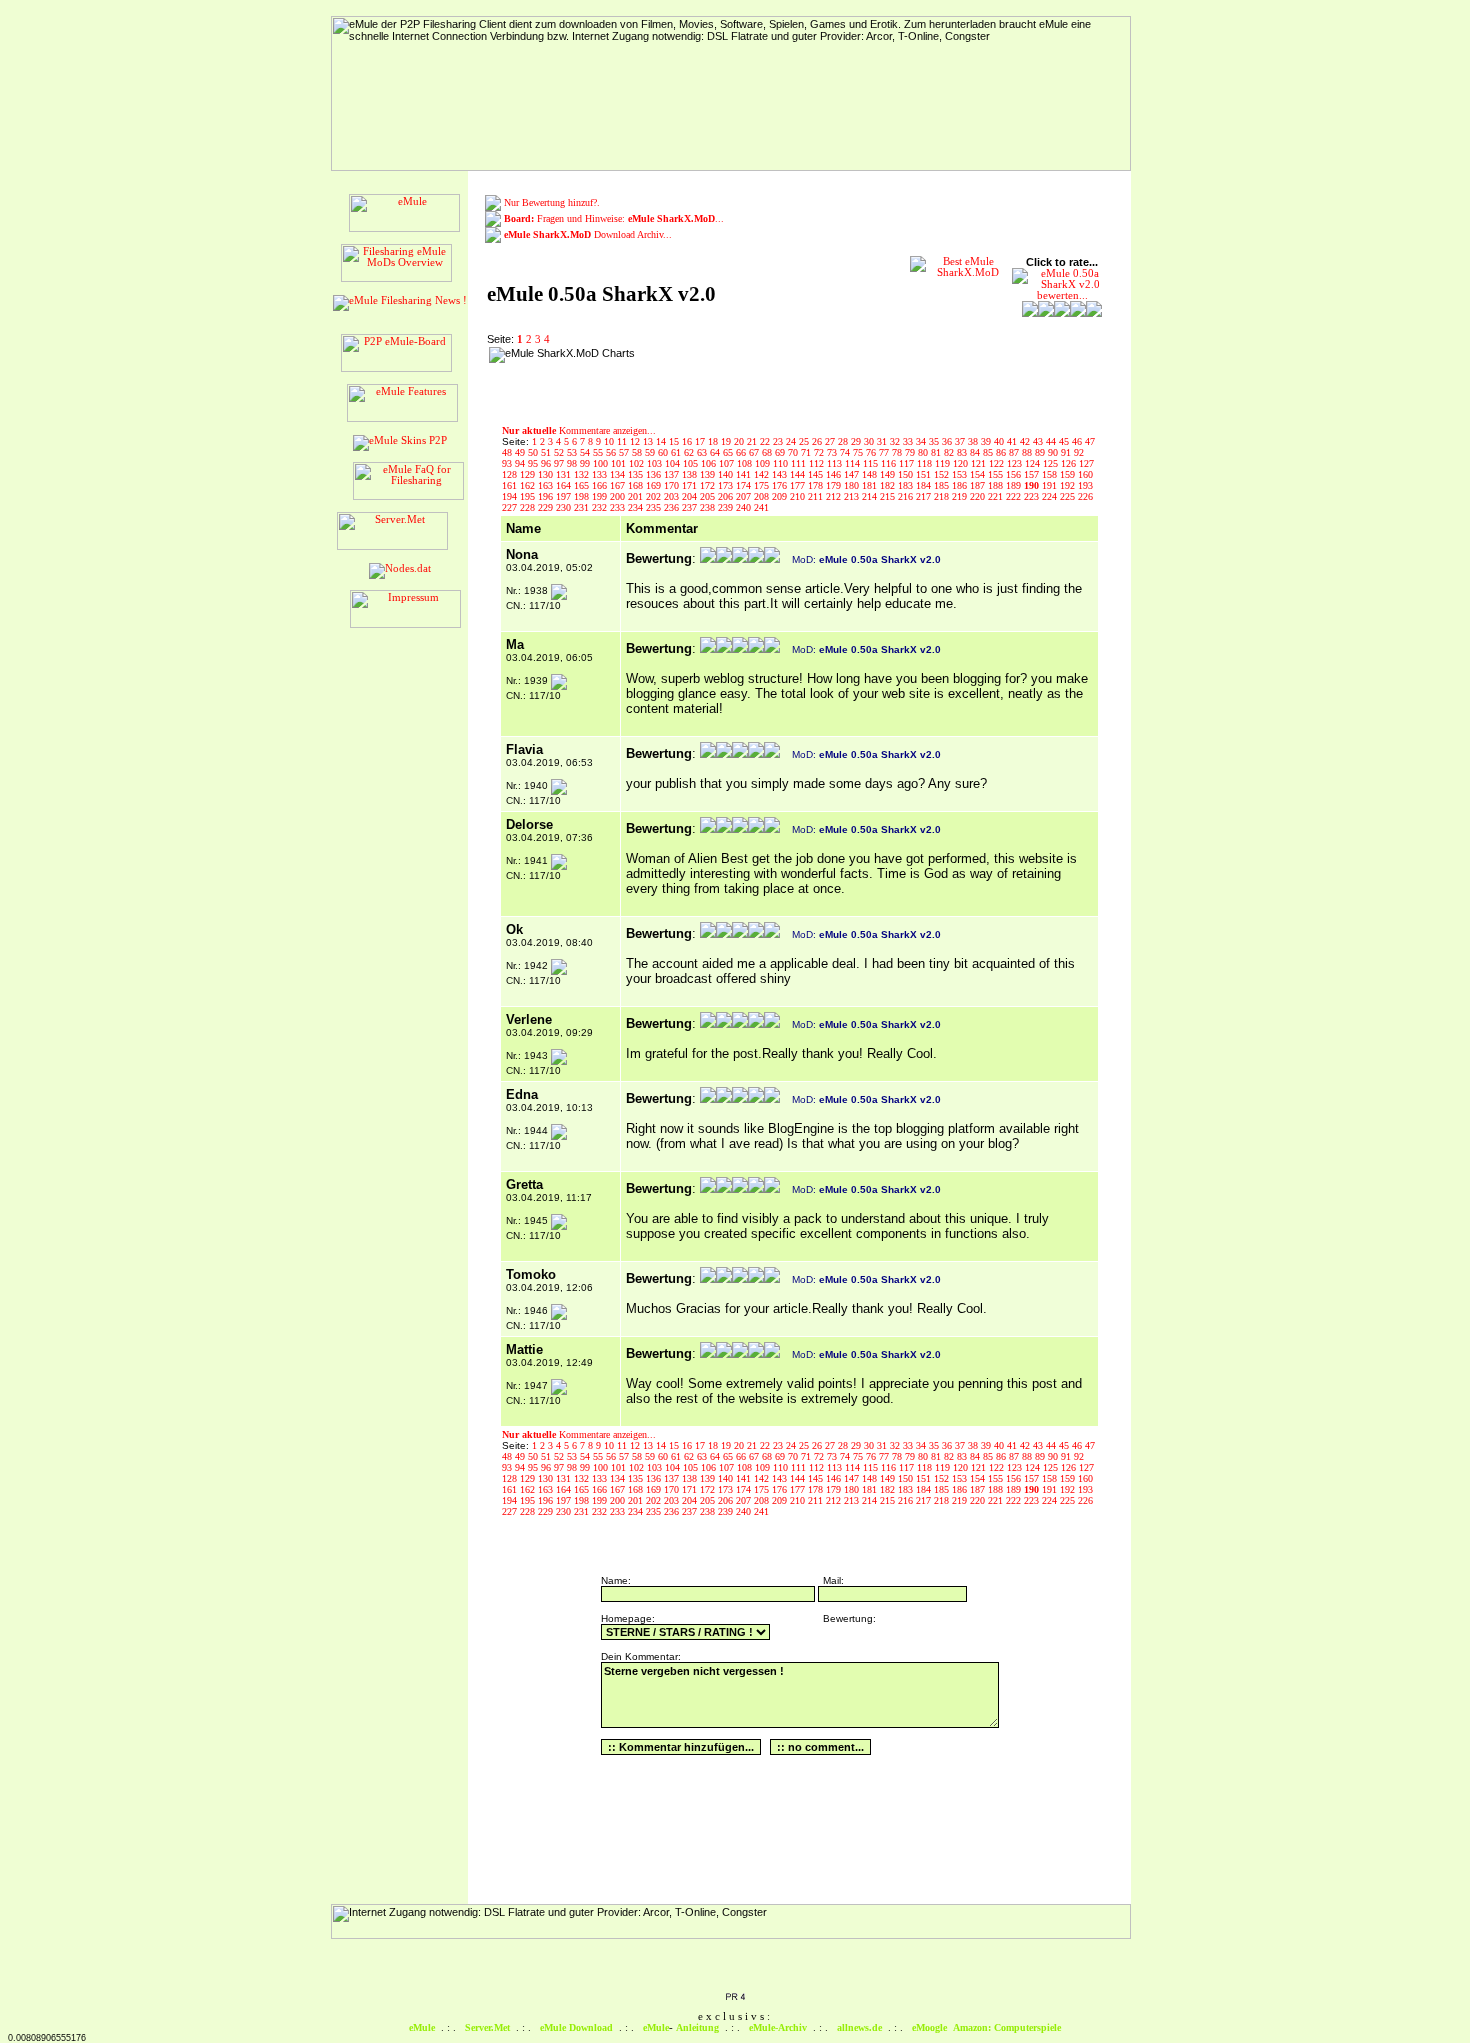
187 (979, 485)
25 (805, 441)
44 (1052, 441)
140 (727, 474)
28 (844, 441)
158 (1051, 474)
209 (781, 496)
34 (922, 441)
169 (655, 485)
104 (674, 463)
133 (601, 474)
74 (846, 452)
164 (565, 485)
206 (727, 496)
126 (1070, 463)
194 (511, 496)
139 (709, 474)
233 (619, 507)
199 (601, 496)
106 (710, 463)
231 (583, 507)
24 (792, 441)
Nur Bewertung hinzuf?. (552, 202)
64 (716, 452)
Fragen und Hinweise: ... (614, 218)
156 (1015, 474)
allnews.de (859, 2027)
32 (896, 441)
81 (937, 452)
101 (620, 463)
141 (745, 474)
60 (664, 452)
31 (883, 441)
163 (547, 485)
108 (746, 463)
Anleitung (697, 2027)
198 (583, 496)
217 (925, 496)
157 (1033, 474)
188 (997, 485)
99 (586, 463)
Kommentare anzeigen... (579, 430)
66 (742, 452)
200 (619, 496)
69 (781, 452)
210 (799, 496)
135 (637, 474)
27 (831, 441)
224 (1051, 496)
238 (709, 507)
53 (573, 452)
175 (763, 485)
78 (898, 452)
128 (511, 474)
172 (709, 485)
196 (547, 496)
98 (573, 463)
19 (727, 441)
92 (1079, 452)
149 (889, 474)
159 (1069, 474)
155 (997, 474)
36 (948, 441)
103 (656, 463)
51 (547, 452)
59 (651, 452)
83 (963, 452)
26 (818, 441)
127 (1086, 463)
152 (943, 474)
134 (619, 474)
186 (961, 485)
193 (1085, 485)
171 (691, 485)
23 (779, 441)
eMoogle (929, 2027)
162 (529, 485)
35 (935, 441)
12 (636, 441)
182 (889, 485)
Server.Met (487, 2027)
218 (943, 496)
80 (924, 452)
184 (925, 485)
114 (854, 463)
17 (701, 441)
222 (1015, 496)
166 (601, 485)
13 (649, 441)
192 (1069, 485)
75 (859, 452)
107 (728, 463)
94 (521, 463)
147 (853, 474)
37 (961, 441)
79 (911, 452)
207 (745, 496)
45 (1065, 441)
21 (753, 441)
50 (534, 452)
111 (800, 463)
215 (889, 496)
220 (979, 496)
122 (998, 463)
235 (655, 507)
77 (885, 452)
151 (925, 474)
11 (623, 441)
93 (508, 463)
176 (781, 485)
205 (709, 496)
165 (583, 485)
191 (1051, 485)
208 (763, 496)
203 (673, 496)
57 (625, 452)
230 (565, 507)
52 (560, 452)
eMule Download (576, 2027)
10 (610, 441)
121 (980, 463)
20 (740, 441)
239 (727, 507)
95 (534, 463)
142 (763, 474)
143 (781, 474)
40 (1000, 441)
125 (1052, 463)
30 (870, 441)
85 (989, 452)
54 (586, 452)
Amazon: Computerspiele (1007, 2027)
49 (521, 452)
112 (818, 463)
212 (835, 496)
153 (961, 474)
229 (547, 507)
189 (1015, 485)
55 (599, 452)
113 (836, 463)
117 (908, 463)
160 (1085, 474)
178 (817, 485)
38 (974, 441)
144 (799, 474)
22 (766, 441)
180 (853, 485)
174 (745, 485)
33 (909, 441)
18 (714, 441)
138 (691, 474)
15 (675, 441)
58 (638, 452)
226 (1085, 496)
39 (987, 441)
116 (890, 463)
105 (692, 463)
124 (1034, 463)
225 (1069, 496)
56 (612, 452)
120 (962, 463)
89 (1041, 452)
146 (835, 474)
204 (691, 496)
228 (529, 507)
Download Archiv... (588, 234)
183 (907, 485)
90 (1054, 452)
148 (871, 474)
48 (508, 452)
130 (547, 474)
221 (997, 496)
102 (638, 463)
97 (560, 463)
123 (1016, 463)
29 (857, 441)
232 (601, 507)
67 (755, 452)
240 (745, 507)
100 (602, 463)
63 (703, 452)
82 (950, 452)
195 (529, 496)
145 (817, 474)
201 (637, 496)
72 (820, 452)
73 (833, 452)
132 (583, 474)
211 (817, 496)
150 (907, 474)
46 (1078, 441)
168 (637, 485)
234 (637, 507)
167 (619, 485)
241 (761, 507)
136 (655, 474)
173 (727, 485)
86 (1002, 452)
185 (943, 485)
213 (853, 496)
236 (673, 507)
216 (907, 496)
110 (782, 463)
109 (764, 463)
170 (673, 485)
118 (926, 463)
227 (511, 507)
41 (1013, 441)
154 (979, 474)
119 (944, 463)
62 (690, 452)
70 (794, 452)
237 (691, 507)
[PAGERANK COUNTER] (735, 1998)
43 (1039, 441)
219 (961, 496)
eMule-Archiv (778, 2027)
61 (677, 452)
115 (872, 463)
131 (565, 474)
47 (1090, 441)
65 (729, 452)
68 (768, 452)
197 (565, 496)
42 (1026, 441)
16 (688, 441)
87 (1015, 452)
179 (835, 485)
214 (871, 496)
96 (547, 463)
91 (1067, 452)
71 (807, 452)
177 (799, 485)
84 (976, 452)
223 (1033, 496)
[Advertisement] (770, 377)
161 (511, 485)
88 (1028, 452)
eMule (422, 2027)
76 (872, 452)
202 (655, 496)
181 (871, 485)
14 (662, 441)
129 (529, 474)
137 (673, 474)
